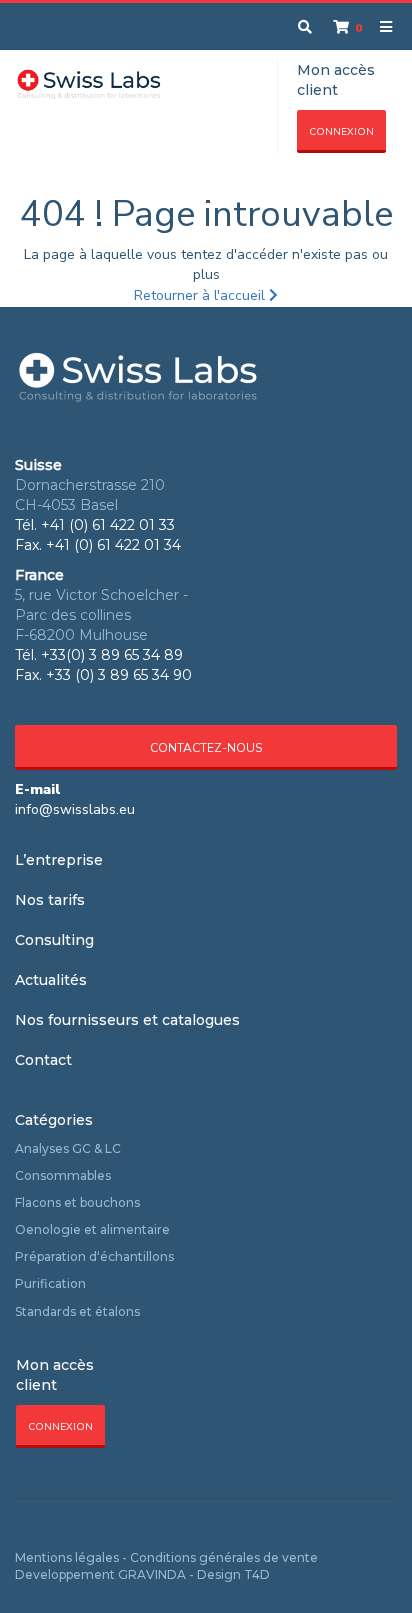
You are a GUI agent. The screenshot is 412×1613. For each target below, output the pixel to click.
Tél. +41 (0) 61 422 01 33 (95, 525)
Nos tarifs (50, 900)
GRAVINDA (152, 1574)
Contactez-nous (206, 748)
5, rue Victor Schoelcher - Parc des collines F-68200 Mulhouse (101, 615)
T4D (257, 1574)
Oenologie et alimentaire (92, 1229)
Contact (43, 1060)
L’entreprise (59, 860)
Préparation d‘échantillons (94, 1256)
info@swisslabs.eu (75, 809)
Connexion (341, 132)
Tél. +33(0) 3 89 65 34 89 (99, 655)
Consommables (63, 1175)
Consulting (54, 940)
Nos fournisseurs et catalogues (127, 1020)
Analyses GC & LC (68, 1148)
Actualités (51, 980)
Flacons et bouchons (77, 1202)
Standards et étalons (77, 1311)
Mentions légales (67, 1557)
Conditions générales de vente (224, 1557)
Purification (50, 1283)
